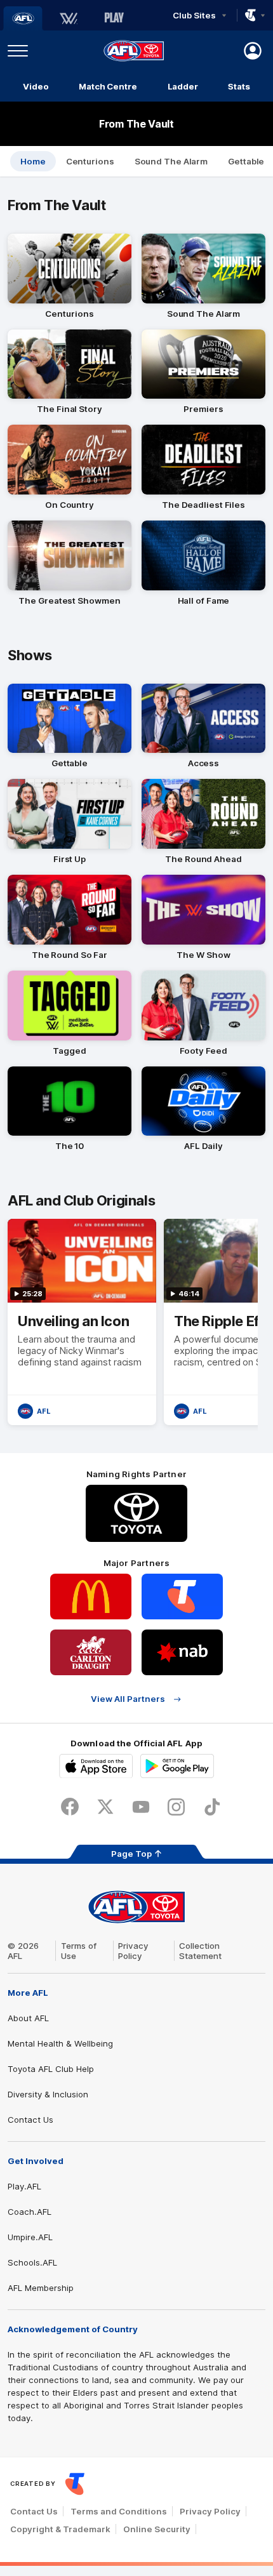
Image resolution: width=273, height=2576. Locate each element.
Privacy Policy (133, 1951)
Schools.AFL (32, 2262)
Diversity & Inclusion (48, 2094)
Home (33, 161)
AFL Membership (41, 2288)
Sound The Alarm (171, 161)
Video (36, 86)
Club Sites (194, 15)
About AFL (28, 2018)
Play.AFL (24, 2186)
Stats (239, 86)
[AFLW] (69, 18)
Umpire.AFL (30, 2237)
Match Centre (108, 86)
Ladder (183, 86)
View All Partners (128, 1699)
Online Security (157, 2529)
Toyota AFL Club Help (51, 2069)
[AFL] (23, 18)
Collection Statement (200, 1951)
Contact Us (30, 2120)
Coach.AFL (30, 2212)
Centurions (90, 161)
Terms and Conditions (119, 2511)
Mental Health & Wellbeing (60, 2043)
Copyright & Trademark (60, 2529)
